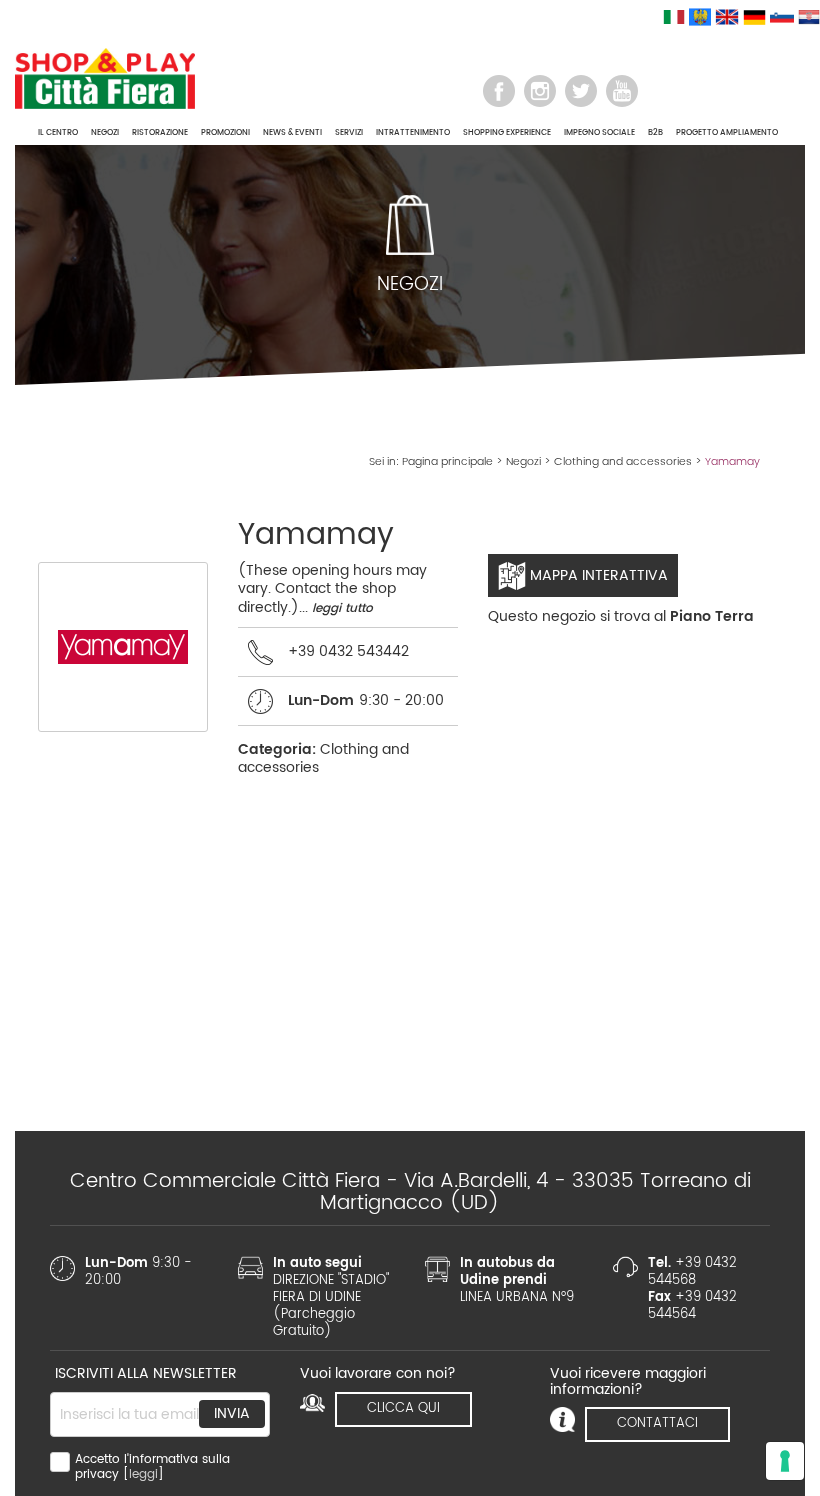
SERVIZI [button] (349, 132)
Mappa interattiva (597, 575)
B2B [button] (655, 132)
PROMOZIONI (225, 132)
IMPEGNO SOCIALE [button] (599, 132)
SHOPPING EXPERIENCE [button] (507, 132)
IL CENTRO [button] (58, 132)
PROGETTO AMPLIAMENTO (727, 132)
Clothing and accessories (623, 462)
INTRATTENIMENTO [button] (413, 132)
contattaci (657, 1423)
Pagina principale (447, 462)
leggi (143, 1474)
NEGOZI (105, 132)
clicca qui (403, 1408)
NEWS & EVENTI (292, 132)
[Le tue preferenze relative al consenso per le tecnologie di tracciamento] (785, 1461)
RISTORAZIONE (160, 132)
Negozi (523, 462)
